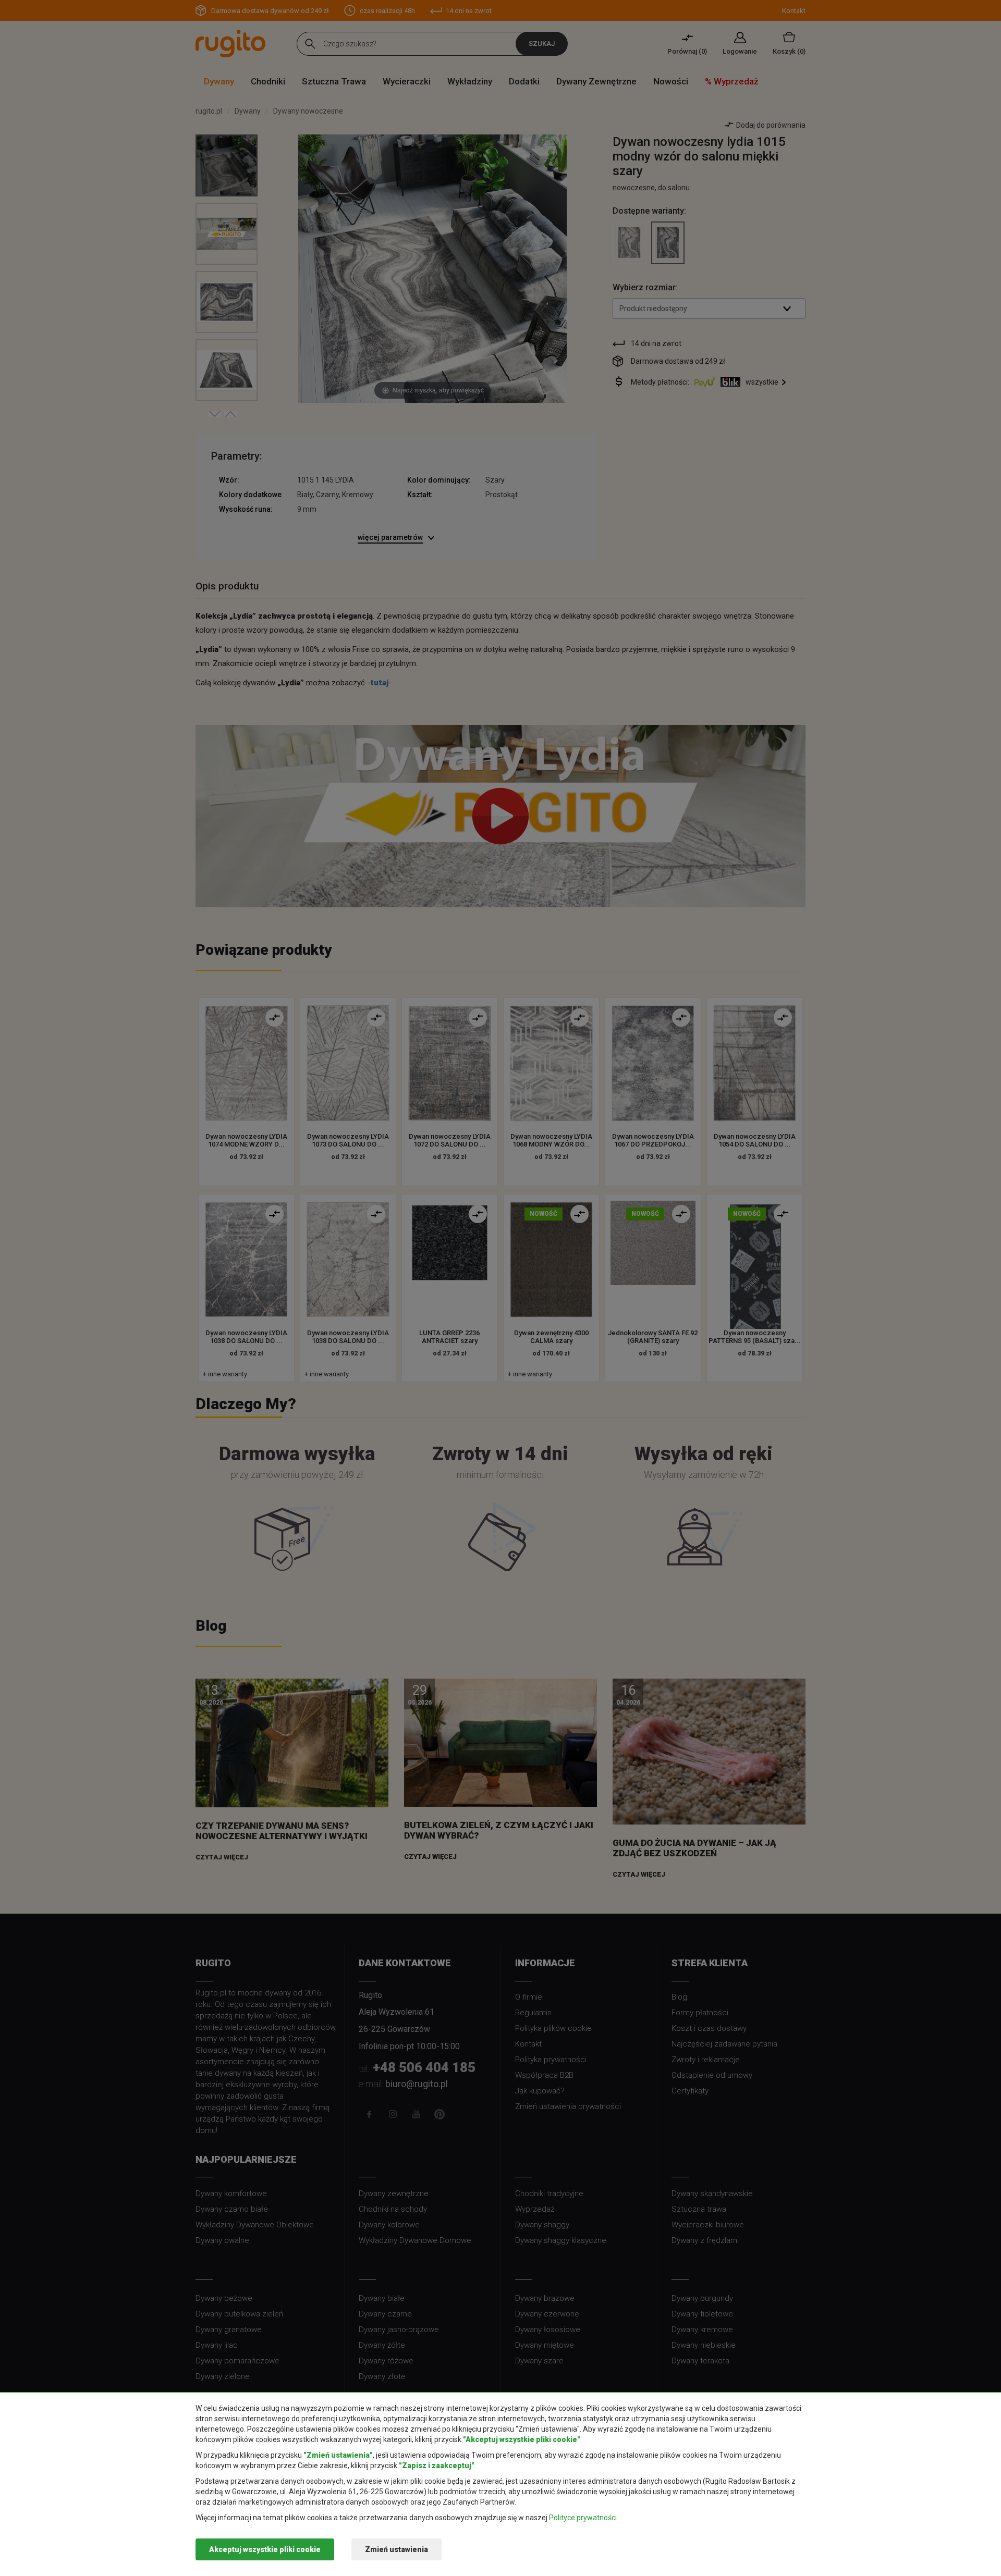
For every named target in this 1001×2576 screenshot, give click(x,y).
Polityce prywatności (583, 2518)
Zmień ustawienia (396, 2549)
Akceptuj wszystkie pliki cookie (265, 2549)
